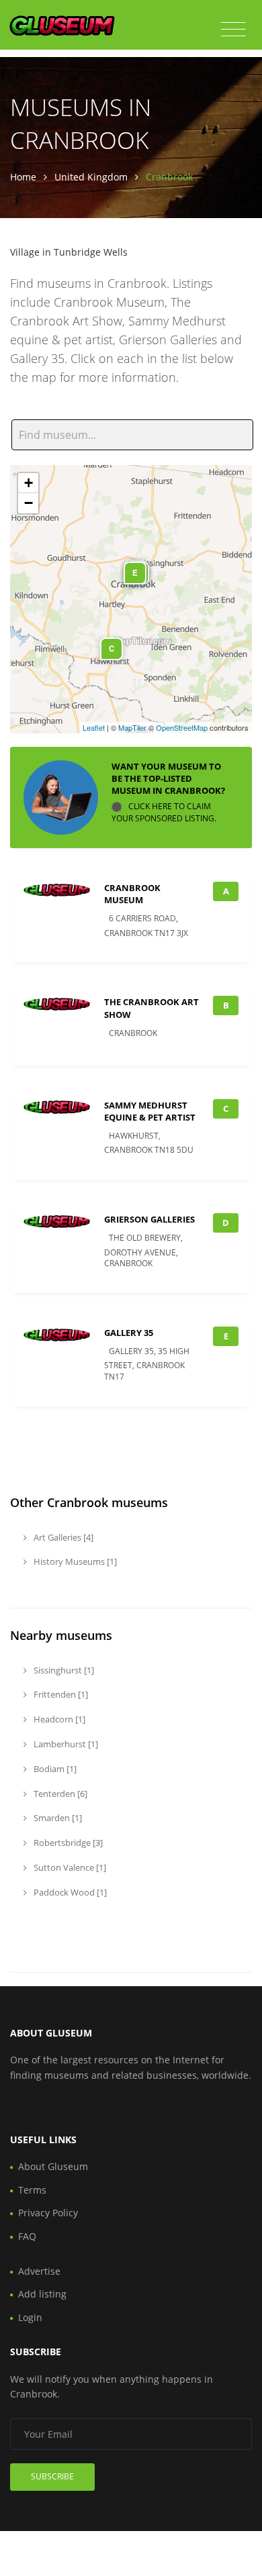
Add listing (42, 2294)
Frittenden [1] (60, 1694)
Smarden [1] (57, 1818)
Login (30, 2317)
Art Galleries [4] (62, 1537)
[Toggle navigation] (233, 30)
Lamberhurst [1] (65, 1744)
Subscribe (52, 2476)
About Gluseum (53, 2166)
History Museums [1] (74, 1561)
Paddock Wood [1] (69, 1892)
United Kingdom (91, 177)
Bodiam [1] (54, 1769)
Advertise (39, 2271)
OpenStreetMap (182, 727)
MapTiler (132, 727)
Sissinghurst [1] (63, 1670)
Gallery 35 (129, 1333)
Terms (32, 2190)
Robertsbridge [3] (67, 1843)
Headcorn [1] (58, 1719)
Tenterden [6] (59, 1794)
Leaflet (94, 727)
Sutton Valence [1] (69, 1867)
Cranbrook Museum (132, 894)
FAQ (27, 2236)
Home (23, 177)
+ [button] (29, 483)
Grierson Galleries (149, 1219)
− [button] (29, 503)
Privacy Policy (48, 2213)
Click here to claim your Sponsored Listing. (164, 812)
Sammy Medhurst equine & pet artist (150, 1111)
